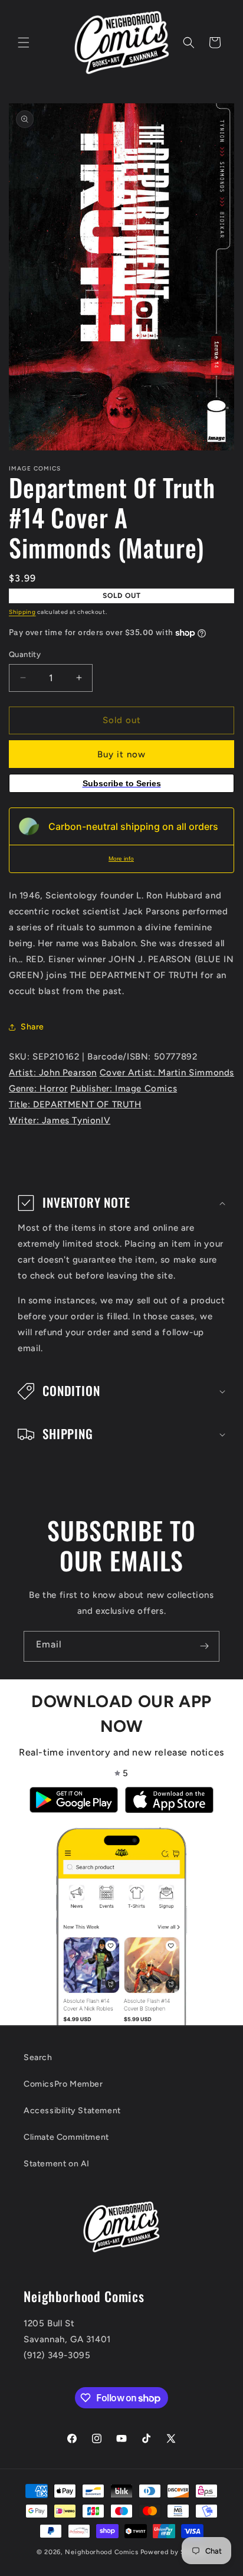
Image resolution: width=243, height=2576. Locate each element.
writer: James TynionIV (60, 1120)
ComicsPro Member (63, 2084)
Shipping (22, 612)
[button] (24, 43)
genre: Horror (38, 1088)
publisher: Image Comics (124, 1088)
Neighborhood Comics (101, 2552)
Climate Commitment (66, 2137)
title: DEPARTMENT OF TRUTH (75, 1104)
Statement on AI (57, 2164)
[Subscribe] (204, 1646)
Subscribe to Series (122, 783)
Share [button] (32, 1027)
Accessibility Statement (72, 2111)
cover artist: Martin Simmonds (167, 1073)
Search (38, 2057)
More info (121, 859)
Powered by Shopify (174, 2552)
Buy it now (121, 754)
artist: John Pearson (53, 1073)
